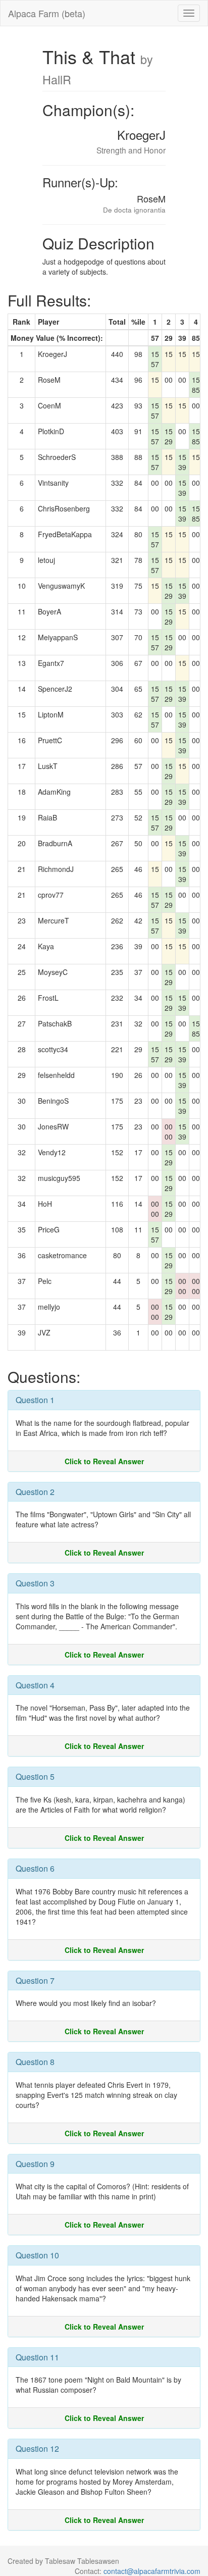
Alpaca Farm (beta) (47, 13)
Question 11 (37, 2357)
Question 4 (35, 1685)
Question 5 (35, 1776)
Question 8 (35, 2062)
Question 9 (35, 2164)
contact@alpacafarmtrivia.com (152, 2571)
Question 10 (37, 2255)
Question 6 (35, 1868)
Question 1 (35, 1400)
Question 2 (35, 1492)
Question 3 (35, 1583)
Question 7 (35, 1980)
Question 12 (37, 2449)
